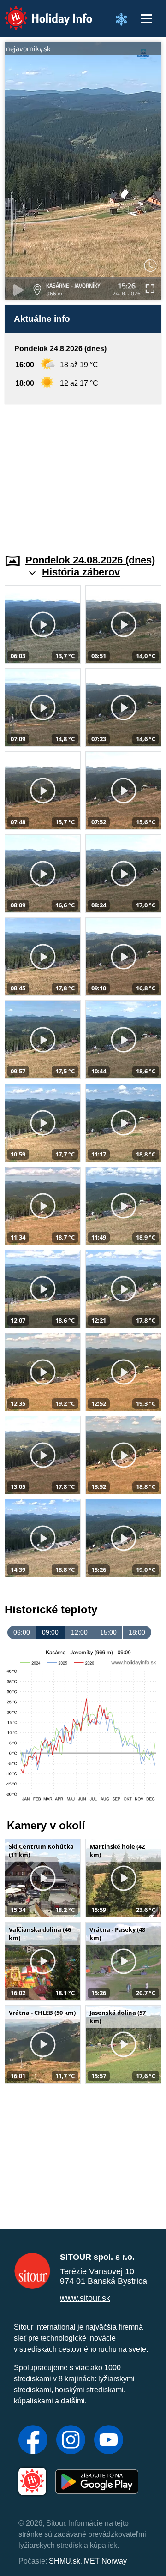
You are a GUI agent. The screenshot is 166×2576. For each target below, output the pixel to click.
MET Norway (105, 2561)
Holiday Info (39, 12)
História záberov (81, 572)
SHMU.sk (65, 2561)
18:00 (137, 1632)
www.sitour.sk (85, 2298)
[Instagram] (71, 2441)
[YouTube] (109, 2441)
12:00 (79, 1632)
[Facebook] (33, 2441)
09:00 (50, 1632)
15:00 (108, 1632)
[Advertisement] (83, 473)
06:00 (22, 1632)
